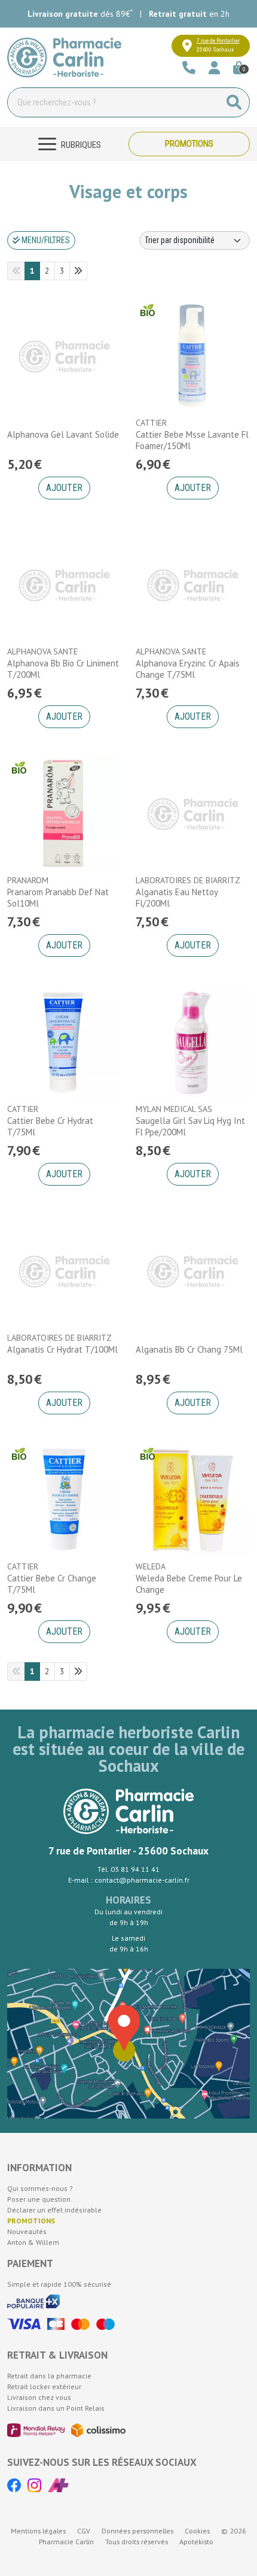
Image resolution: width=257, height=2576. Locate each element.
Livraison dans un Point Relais (56, 2408)
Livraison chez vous (39, 2397)
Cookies (197, 2531)
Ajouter (64, 488)
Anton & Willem (33, 2242)
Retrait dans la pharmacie (49, 2376)
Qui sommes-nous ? (40, 2188)
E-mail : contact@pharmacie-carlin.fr (129, 1880)
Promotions (189, 144)
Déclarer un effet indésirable (54, 2210)
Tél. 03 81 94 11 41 (128, 1869)
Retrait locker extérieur (44, 2386)
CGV (84, 2531)
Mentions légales (38, 2531)
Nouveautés (27, 2231)
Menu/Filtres (45, 240)
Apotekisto (196, 2542)
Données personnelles (137, 2531)
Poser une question (39, 2199)
